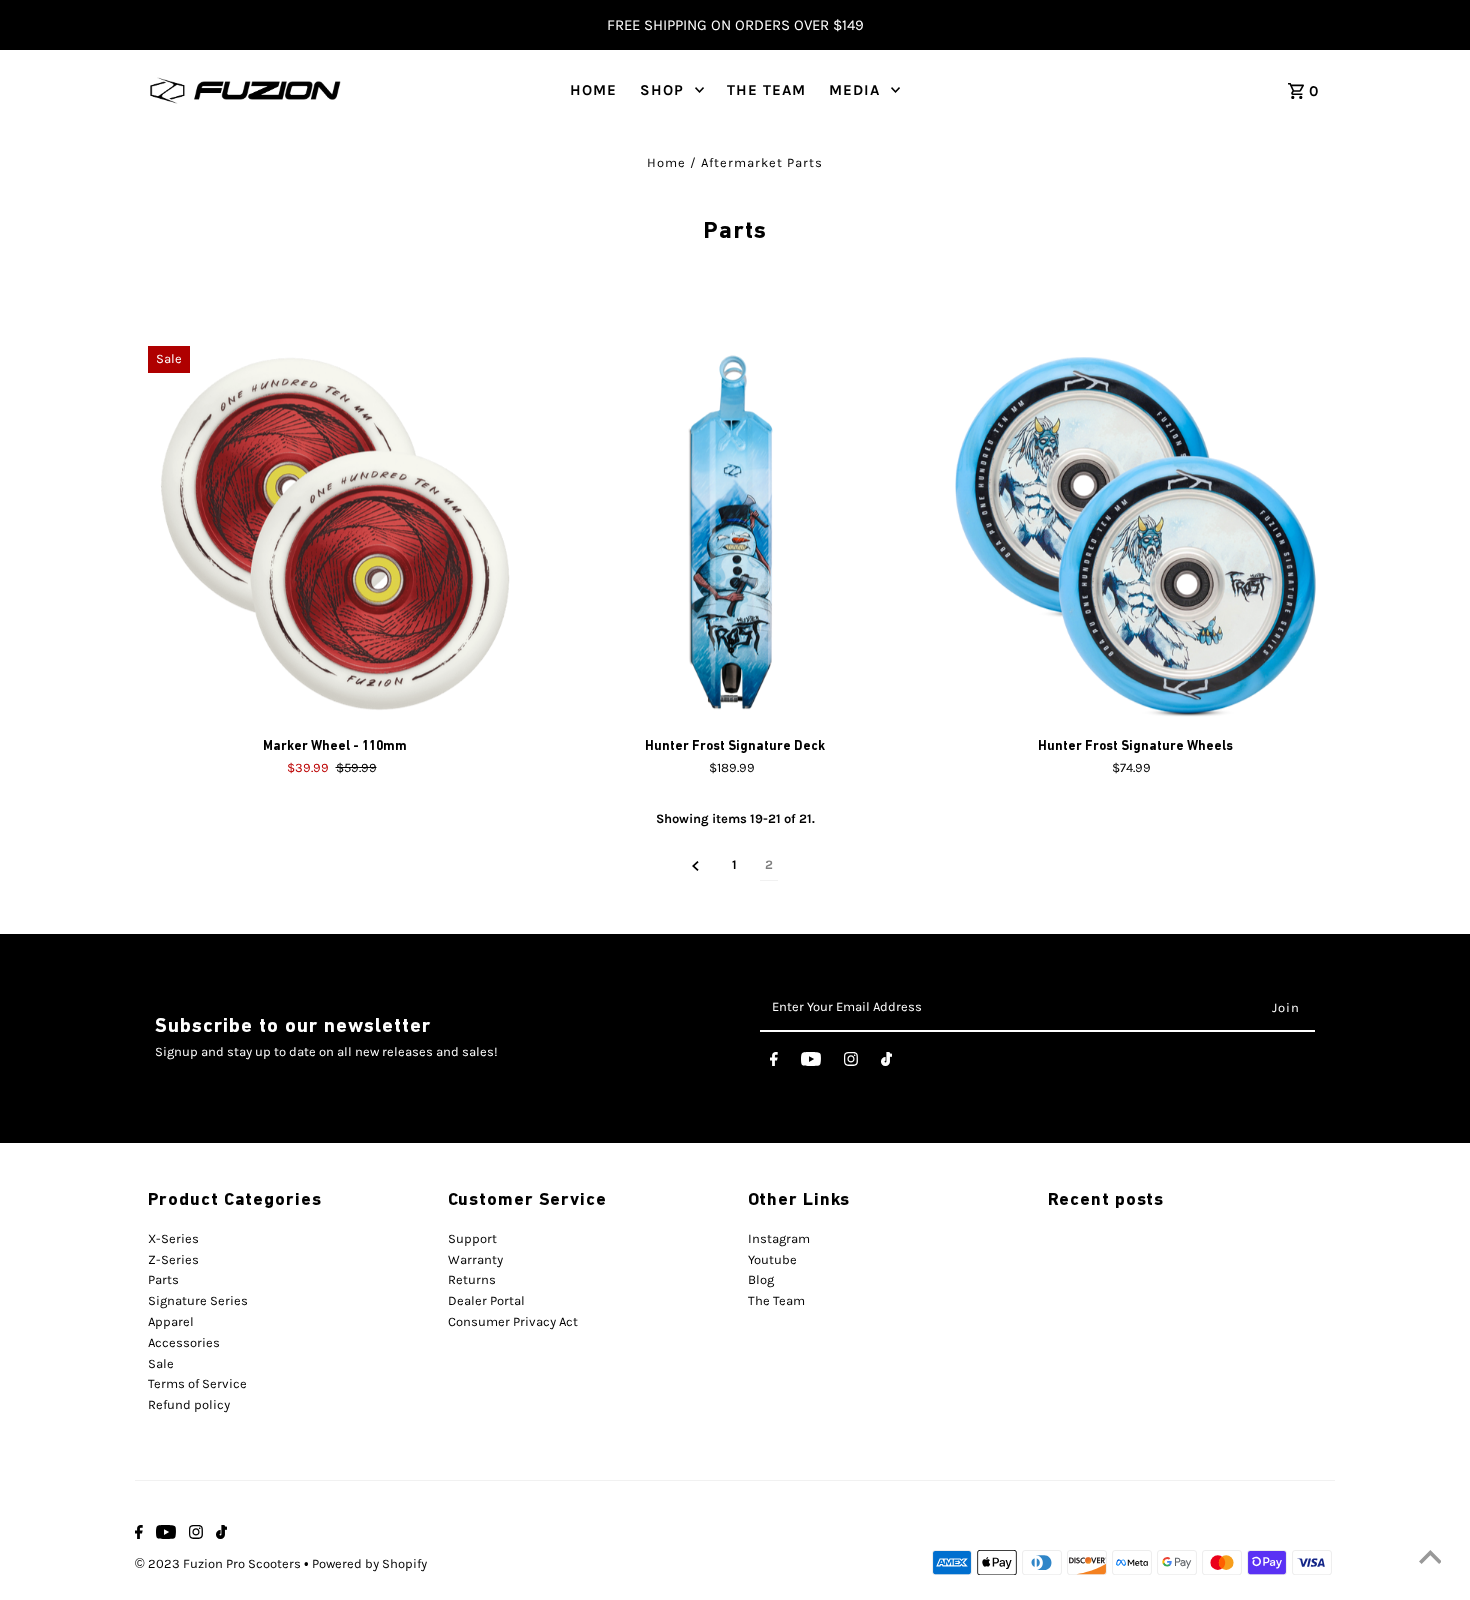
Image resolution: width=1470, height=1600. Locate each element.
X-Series (173, 1238)
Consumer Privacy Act (513, 1321)
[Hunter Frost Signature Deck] (735, 533)
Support (472, 1238)
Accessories (184, 1342)
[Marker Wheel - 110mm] (335, 533)
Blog (761, 1279)
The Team (776, 1300)
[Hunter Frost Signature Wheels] (1135, 533)
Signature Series (198, 1300)
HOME (593, 90)
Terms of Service (197, 1383)
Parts (163, 1279)
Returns (472, 1279)
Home (666, 162)
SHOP (662, 90)
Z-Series (173, 1259)
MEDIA (854, 90)
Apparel (171, 1321)
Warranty (475, 1259)
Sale (161, 1363)
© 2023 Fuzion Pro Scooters (219, 1563)
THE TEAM (766, 90)
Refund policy (189, 1404)
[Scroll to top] (1430, 1560)
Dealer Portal (486, 1300)
